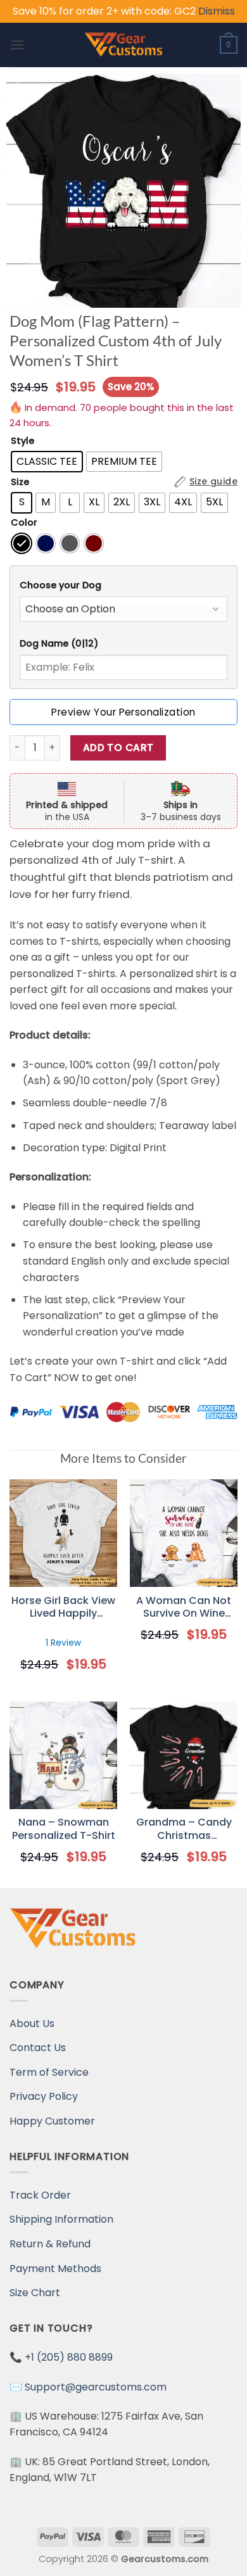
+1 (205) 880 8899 (69, 2357)
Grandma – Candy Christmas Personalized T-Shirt (184, 1829)
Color (24, 523)
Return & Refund (50, 2244)
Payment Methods (55, 2269)
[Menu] (17, 45)
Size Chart (35, 2293)
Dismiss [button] (217, 11)
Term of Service (49, 2072)
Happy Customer (52, 2121)
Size (20, 482)
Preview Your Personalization (123, 712)
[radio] (47, 462)
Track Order (40, 2195)
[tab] (123, 585)
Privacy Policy (44, 2096)
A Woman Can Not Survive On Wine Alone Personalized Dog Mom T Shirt (184, 1608)
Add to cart (118, 748)
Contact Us (38, 2048)
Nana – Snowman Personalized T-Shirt (64, 1829)
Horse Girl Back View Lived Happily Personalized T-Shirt (63, 1608)
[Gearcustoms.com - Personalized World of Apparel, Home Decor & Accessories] (124, 45)
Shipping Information (61, 2219)
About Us (32, 2024)
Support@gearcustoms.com (96, 2387)
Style (22, 441)
